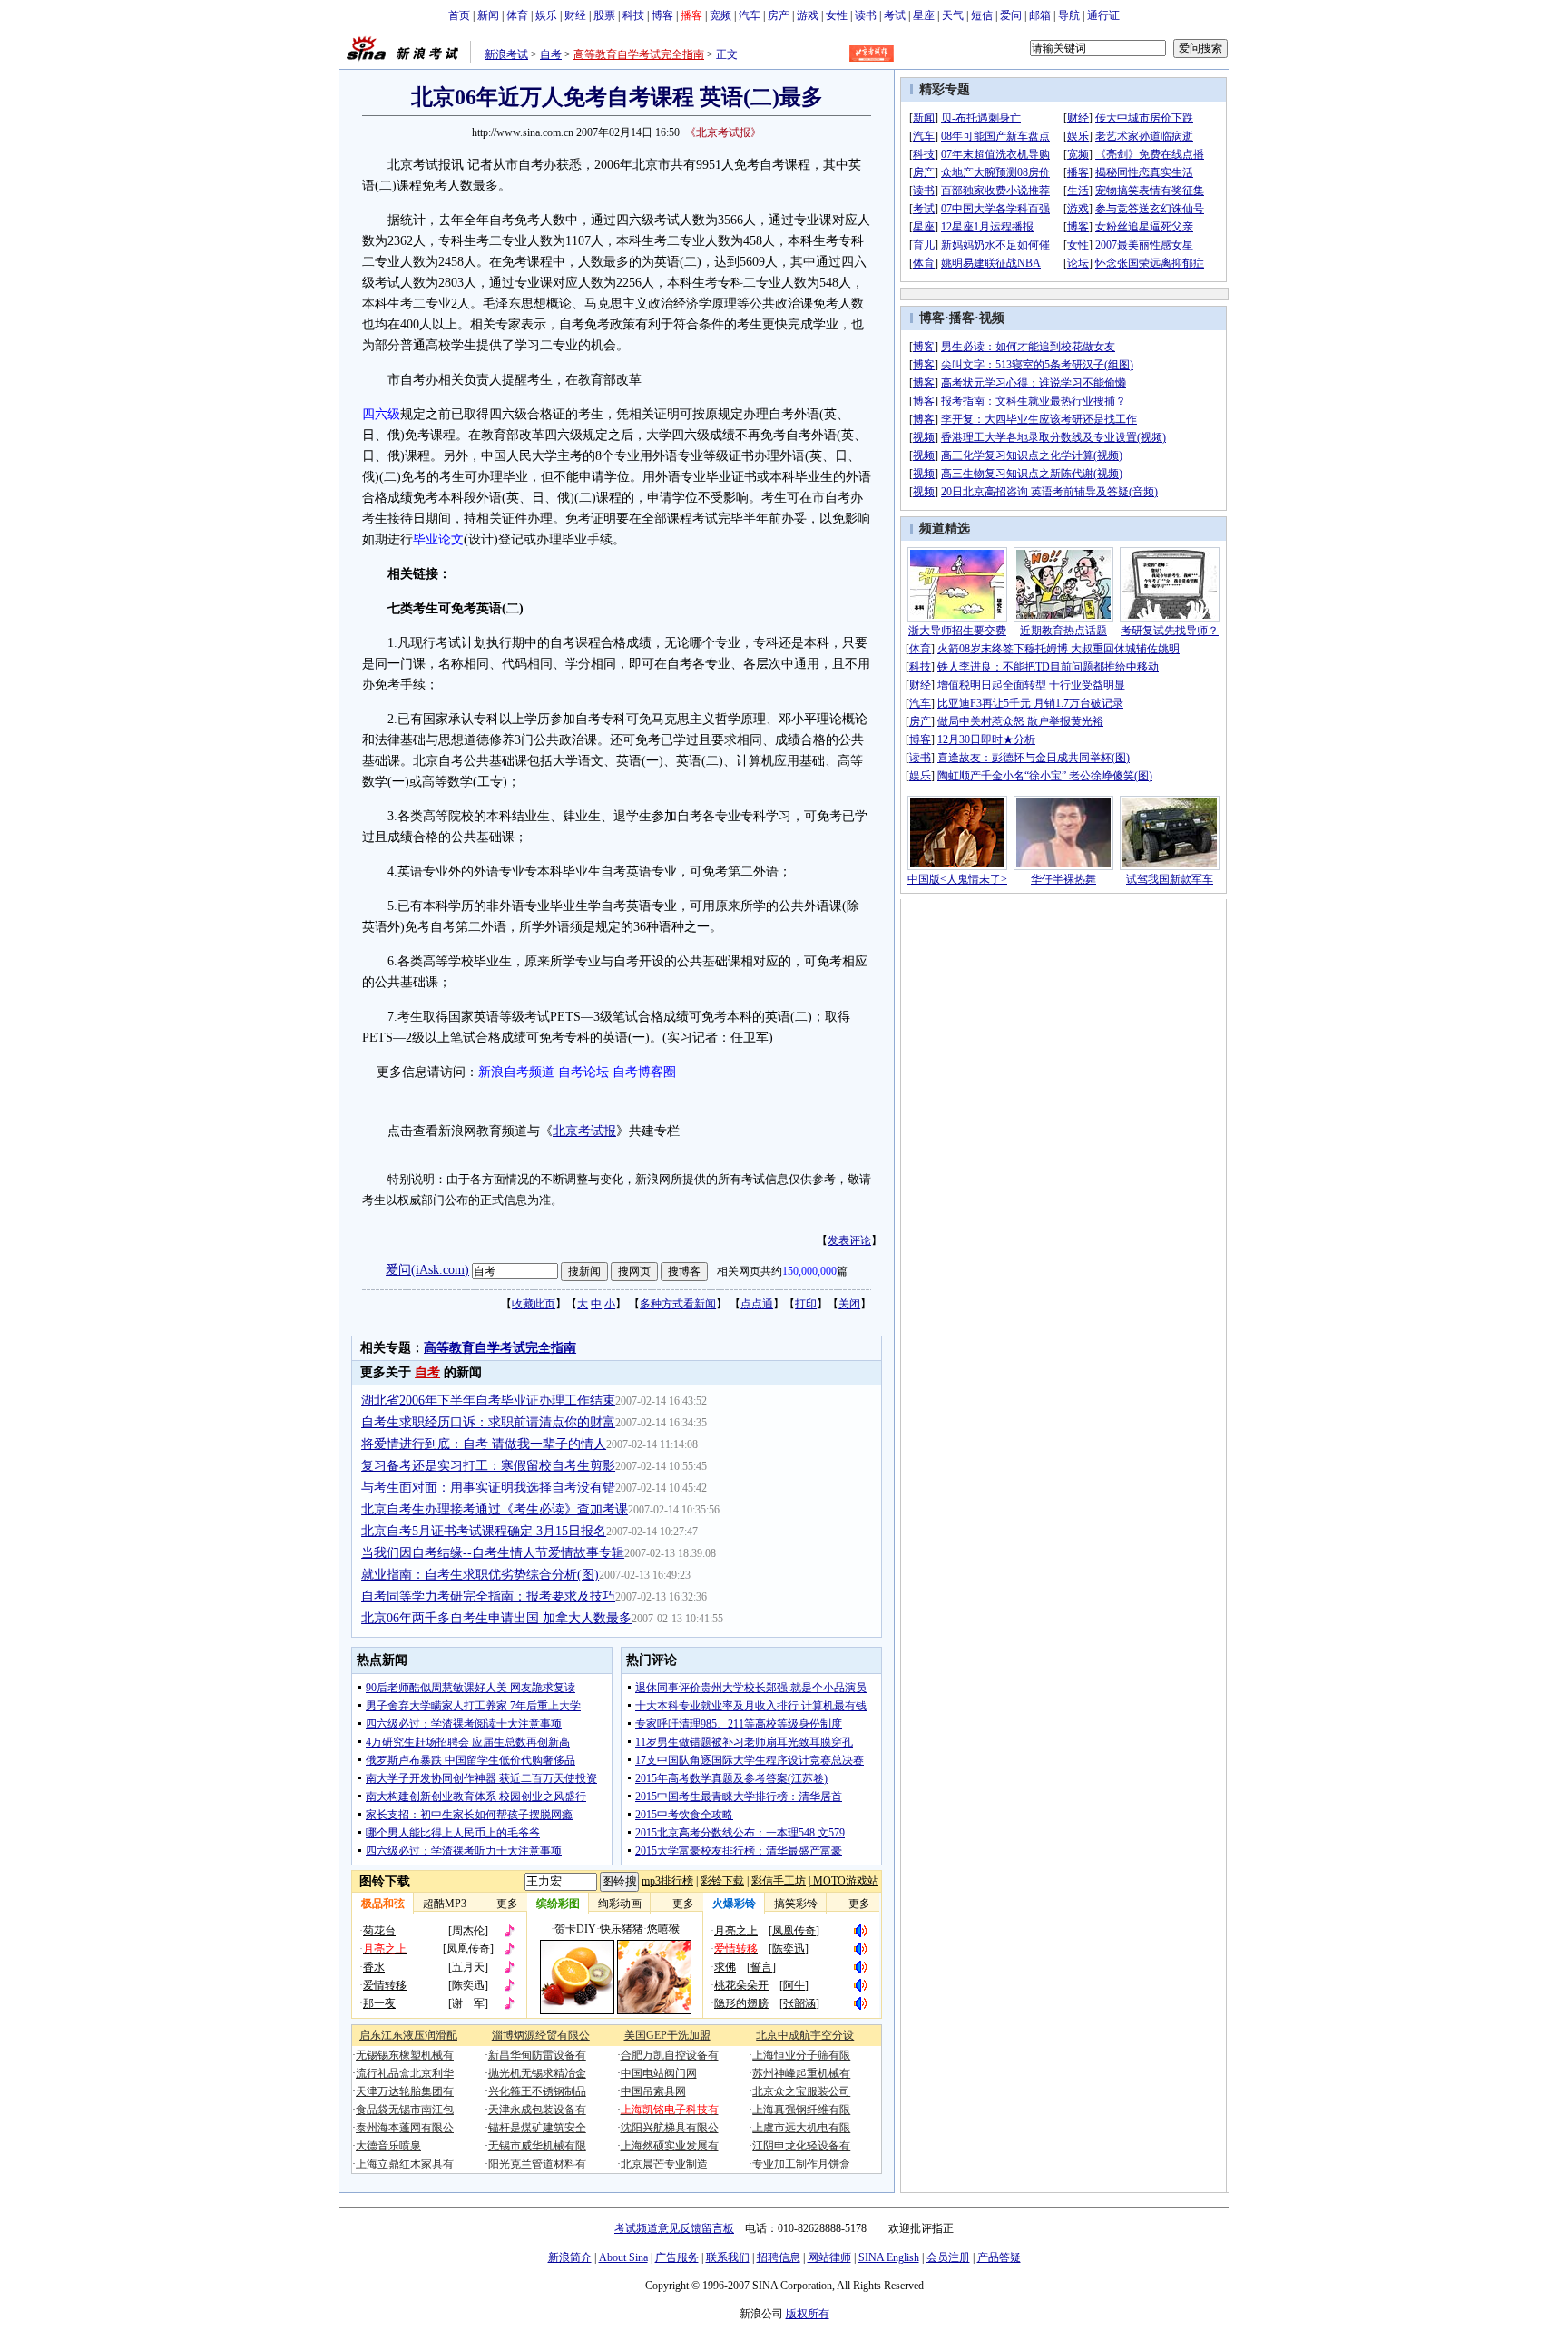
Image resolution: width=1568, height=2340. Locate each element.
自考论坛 (583, 1072)
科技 (633, 15)
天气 (953, 15)
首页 (459, 15)
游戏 (808, 15)
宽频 (720, 15)
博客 (662, 15)
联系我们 (728, 2257)
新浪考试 (506, 54)
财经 (575, 15)
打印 (806, 1304)
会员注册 (948, 2257)
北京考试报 (584, 1131)
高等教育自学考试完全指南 (639, 54)
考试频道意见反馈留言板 (674, 2228)
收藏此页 (534, 1304)
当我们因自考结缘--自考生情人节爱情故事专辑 (493, 1553)
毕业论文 (438, 539)
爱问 (1011, 15)
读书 (866, 15)
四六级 (381, 414)
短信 (982, 15)
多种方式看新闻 (678, 1304)
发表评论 (849, 1240)
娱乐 (546, 15)
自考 (551, 54)
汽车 (750, 15)
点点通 (757, 1304)
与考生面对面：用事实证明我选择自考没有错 (488, 1488)
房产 (779, 15)
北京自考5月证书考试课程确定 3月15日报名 (484, 1531)
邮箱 (1040, 15)
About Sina (623, 2257)
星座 (924, 15)
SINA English (889, 2257)
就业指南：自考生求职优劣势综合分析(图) (480, 1575)
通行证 (1103, 15)
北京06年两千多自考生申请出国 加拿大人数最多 (496, 1618)
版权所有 (808, 2314)
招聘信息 (779, 2257)
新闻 (488, 15)
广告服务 (677, 2257)
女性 (837, 15)
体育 (517, 15)
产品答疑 (999, 2257)
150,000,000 (809, 1271)
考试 (895, 15)
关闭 (849, 1304)
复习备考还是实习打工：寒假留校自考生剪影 (488, 1466)
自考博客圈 (644, 1072)
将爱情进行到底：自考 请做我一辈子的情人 (484, 1444)
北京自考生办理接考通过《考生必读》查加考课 (495, 1509)
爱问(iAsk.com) (427, 1270)
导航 (1069, 15)
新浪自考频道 (516, 1072)
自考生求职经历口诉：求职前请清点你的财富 (488, 1422)
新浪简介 (570, 2257)
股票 (604, 15)
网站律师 (829, 2257)
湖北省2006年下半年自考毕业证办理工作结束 (488, 1400)
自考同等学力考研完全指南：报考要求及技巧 (488, 1596)
